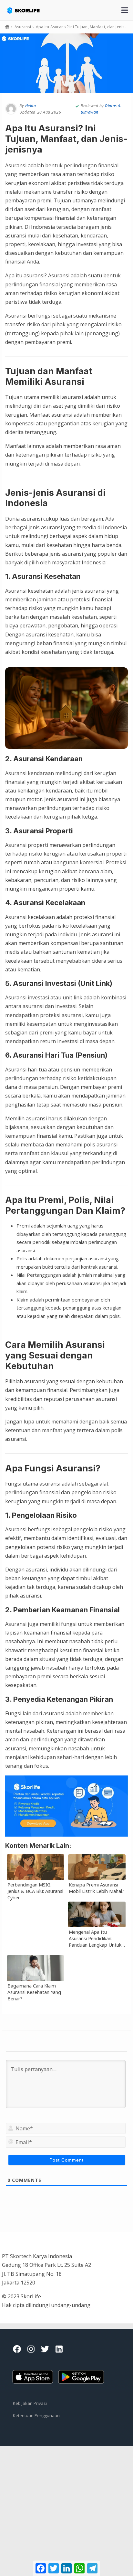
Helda (31, 106)
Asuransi (23, 27)
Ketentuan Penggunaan (36, 2415)
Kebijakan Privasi (30, 2403)
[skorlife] (28, 7)
